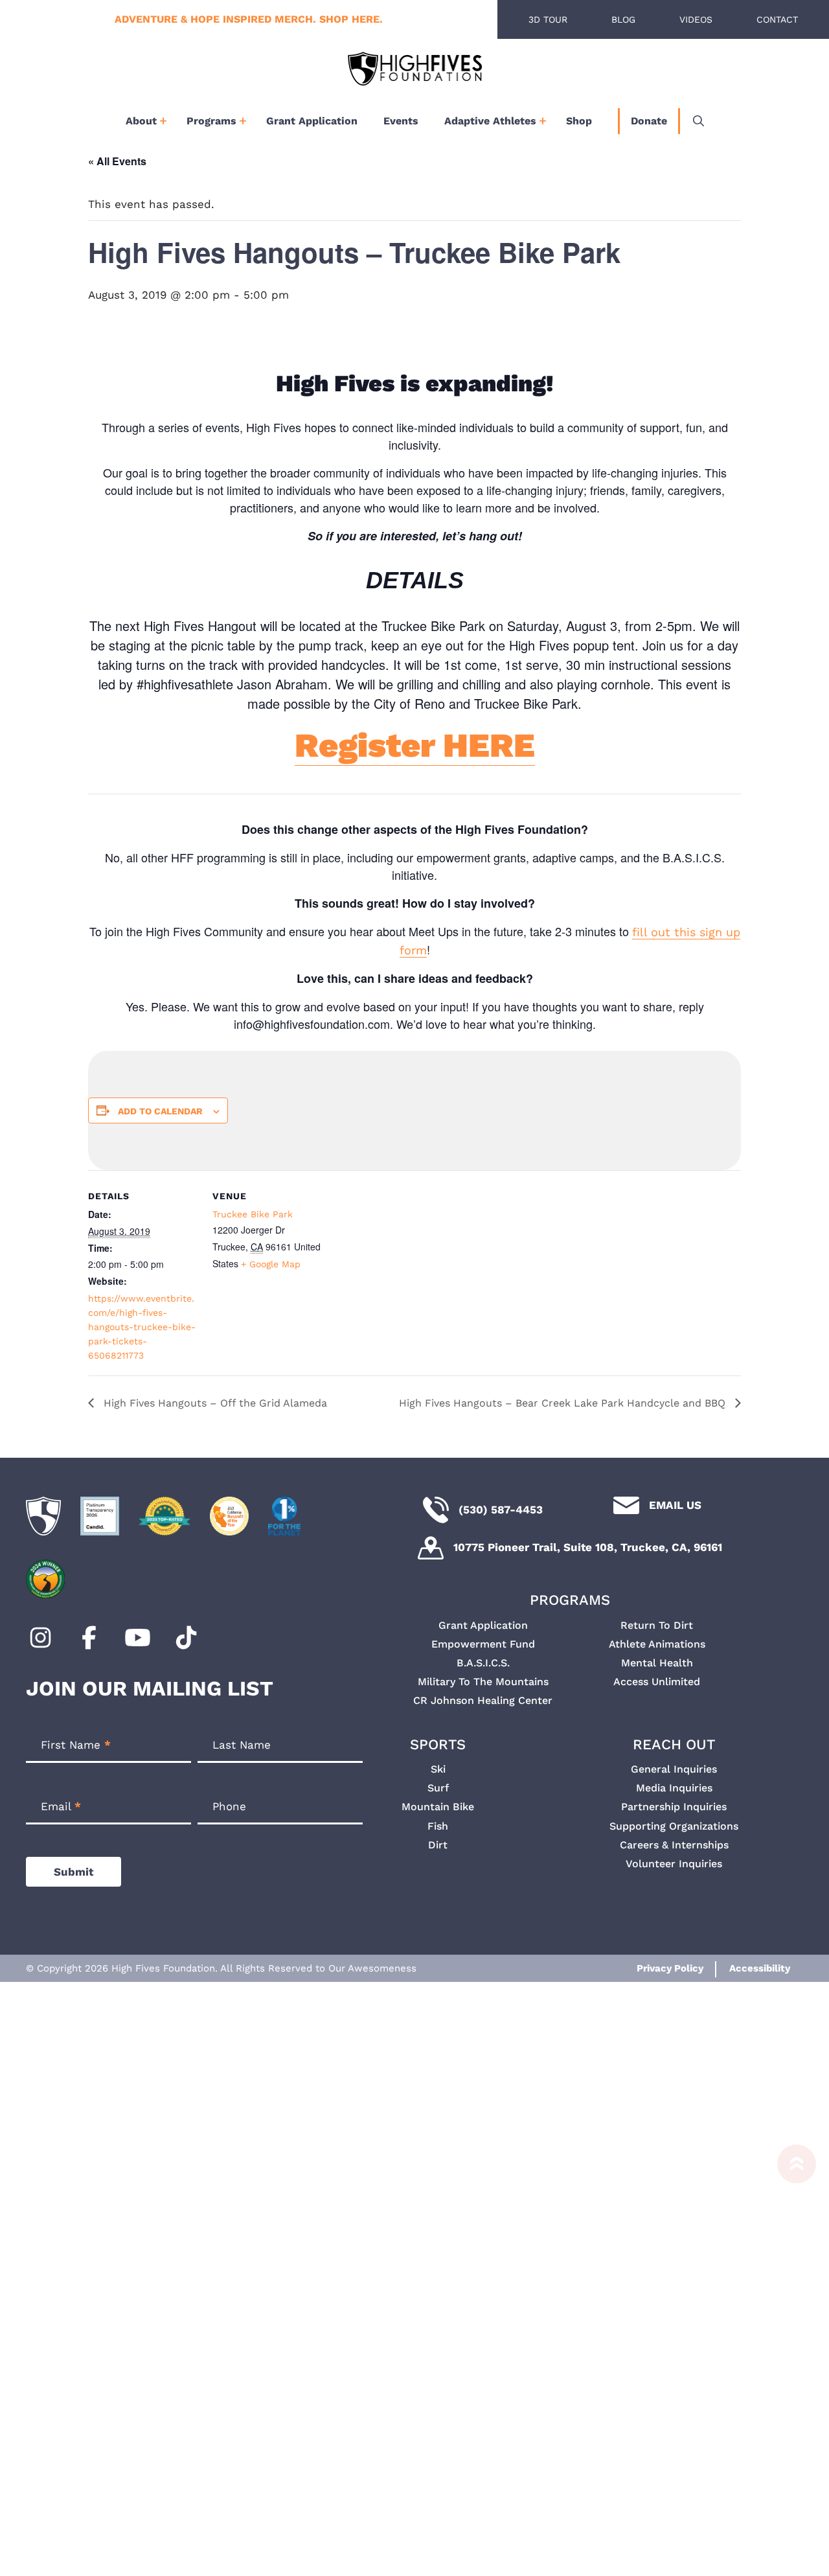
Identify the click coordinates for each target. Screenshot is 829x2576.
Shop (579, 121)
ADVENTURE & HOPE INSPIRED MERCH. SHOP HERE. (249, 19)
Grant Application (312, 121)
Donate (649, 121)
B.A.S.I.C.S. (483, 1663)
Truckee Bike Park (253, 1214)
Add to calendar (160, 1111)
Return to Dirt (657, 1625)
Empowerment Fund (483, 1644)
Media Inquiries (674, 1788)
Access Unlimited (657, 1682)
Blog (623, 19)
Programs (211, 121)
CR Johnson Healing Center (483, 1700)
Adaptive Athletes (490, 121)
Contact (777, 19)
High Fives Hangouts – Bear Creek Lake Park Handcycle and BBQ (564, 1403)
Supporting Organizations (674, 1826)
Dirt (438, 1845)
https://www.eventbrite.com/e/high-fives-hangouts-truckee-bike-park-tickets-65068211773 (142, 1327)
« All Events (117, 161)
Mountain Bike (438, 1807)
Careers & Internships (674, 1845)
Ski (438, 1769)
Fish (438, 1826)
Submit (74, 1872)
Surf (438, 1788)
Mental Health (657, 1663)
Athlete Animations (657, 1644)
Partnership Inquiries (674, 1807)
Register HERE (415, 745)
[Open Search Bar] (698, 121)
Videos (696, 19)
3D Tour (548, 19)
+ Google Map (271, 1264)
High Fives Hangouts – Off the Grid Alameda (214, 1403)
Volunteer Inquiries (674, 1864)
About (141, 121)
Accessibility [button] (760, 1968)
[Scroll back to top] (790, 2354)
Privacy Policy (670, 1968)
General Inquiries (674, 1769)
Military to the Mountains (483, 1682)
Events (401, 121)
